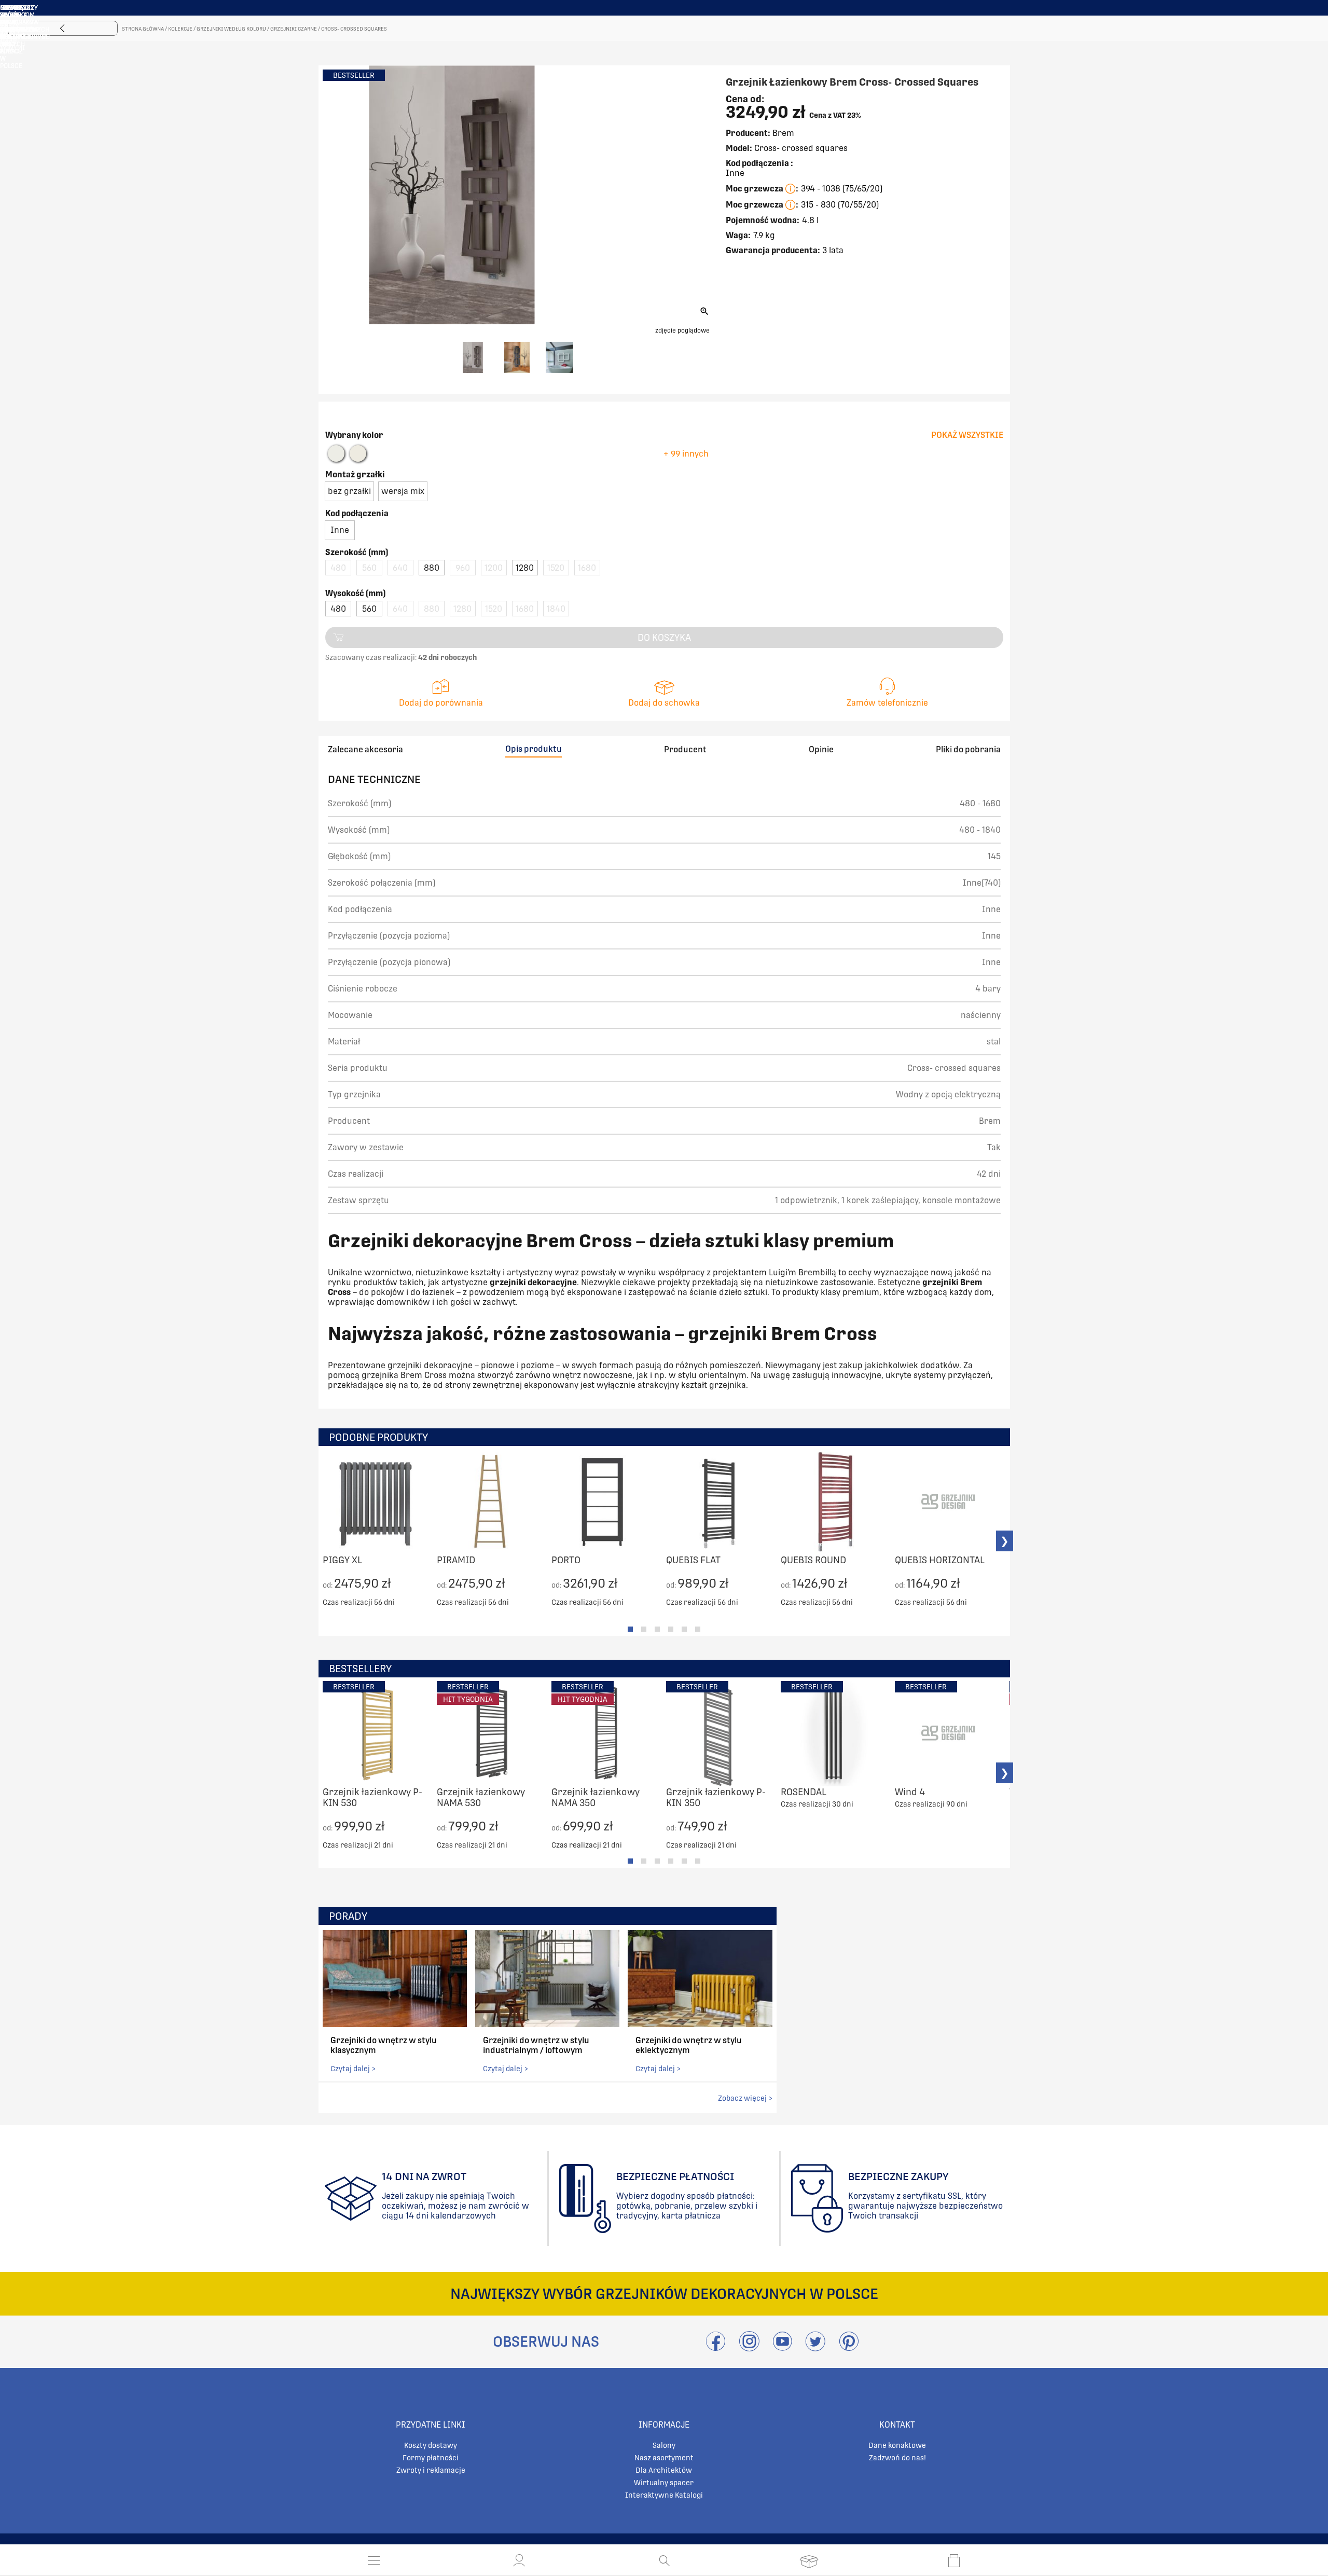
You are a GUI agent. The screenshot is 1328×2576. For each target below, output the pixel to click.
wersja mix (403, 491)
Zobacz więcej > (745, 2098)
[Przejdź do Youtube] (782, 2347)
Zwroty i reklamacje (431, 2470)
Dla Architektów (664, 2470)
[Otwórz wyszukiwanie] (664, 2560)
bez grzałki (349, 491)
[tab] (630, 1629)
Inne (340, 530)
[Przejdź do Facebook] (716, 2347)
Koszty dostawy (431, 2445)
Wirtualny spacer (664, 2483)
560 (369, 609)
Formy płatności (431, 2458)
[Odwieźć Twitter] (815, 2347)
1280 (525, 568)
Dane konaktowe (897, 2445)
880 (432, 568)
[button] (519, 2560)
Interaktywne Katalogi (664, 2495)
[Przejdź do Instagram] (749, 2347)
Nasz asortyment (664, 2458)
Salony (664, 2445)
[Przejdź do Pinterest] (849, 2347)
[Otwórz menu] (374, 2560)
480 (338, 609)
